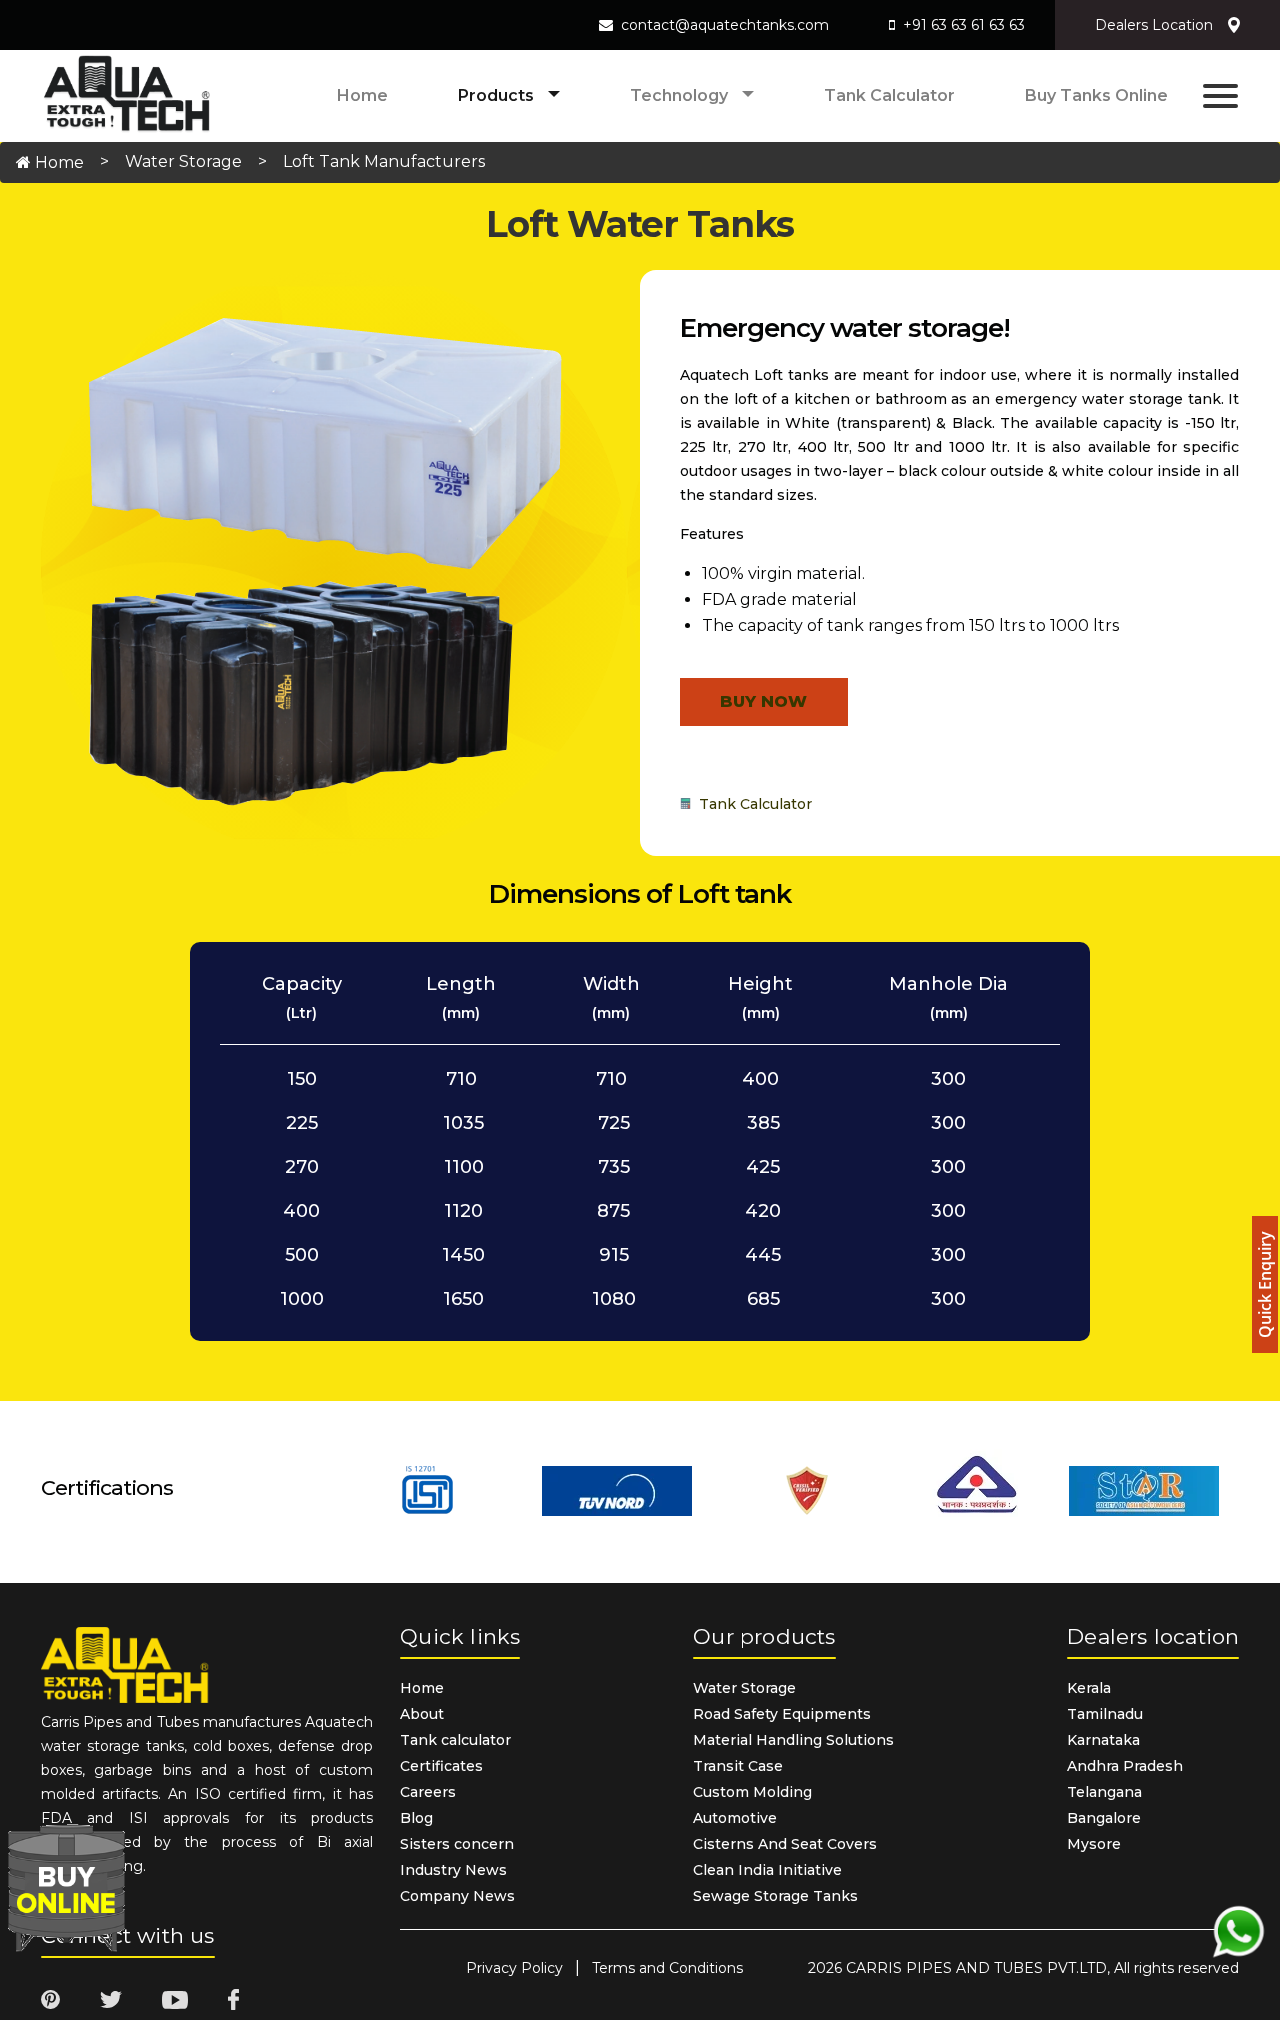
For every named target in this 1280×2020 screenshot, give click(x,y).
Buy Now (763, 701)
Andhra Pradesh (1125, 1766)
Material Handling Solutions (793, 1740)
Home (362, 95)
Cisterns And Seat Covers (785, 1844)
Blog (416, 1818)
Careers (428, 1792)
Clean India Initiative (767, 1870)
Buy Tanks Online (1096, 95)
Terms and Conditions (667, 1968)
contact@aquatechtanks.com (725, 25)
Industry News (453, 1870)
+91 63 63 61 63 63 (964, 25)
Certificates (441, 1766)
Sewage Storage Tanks (775, 1896)
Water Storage (183, 161)
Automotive (735, 1818)
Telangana (1104, 1792)
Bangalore (1104, 1818)
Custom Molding (752, 1792)
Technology (681, 95)
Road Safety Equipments (782, 1714)
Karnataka (1103, 1740)
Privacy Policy (514, 1968)
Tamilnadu (1105, 1714)
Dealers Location (1154, 25)
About (422, 1714)
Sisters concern (457, 1844)
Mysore (1094, 1844)
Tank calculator (889, 95)
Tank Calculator (751, 804)
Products (498, 95)
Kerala (1089, 1688)
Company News (457, 1896)
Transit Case (738, 1766)
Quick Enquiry (1265, 1284)
